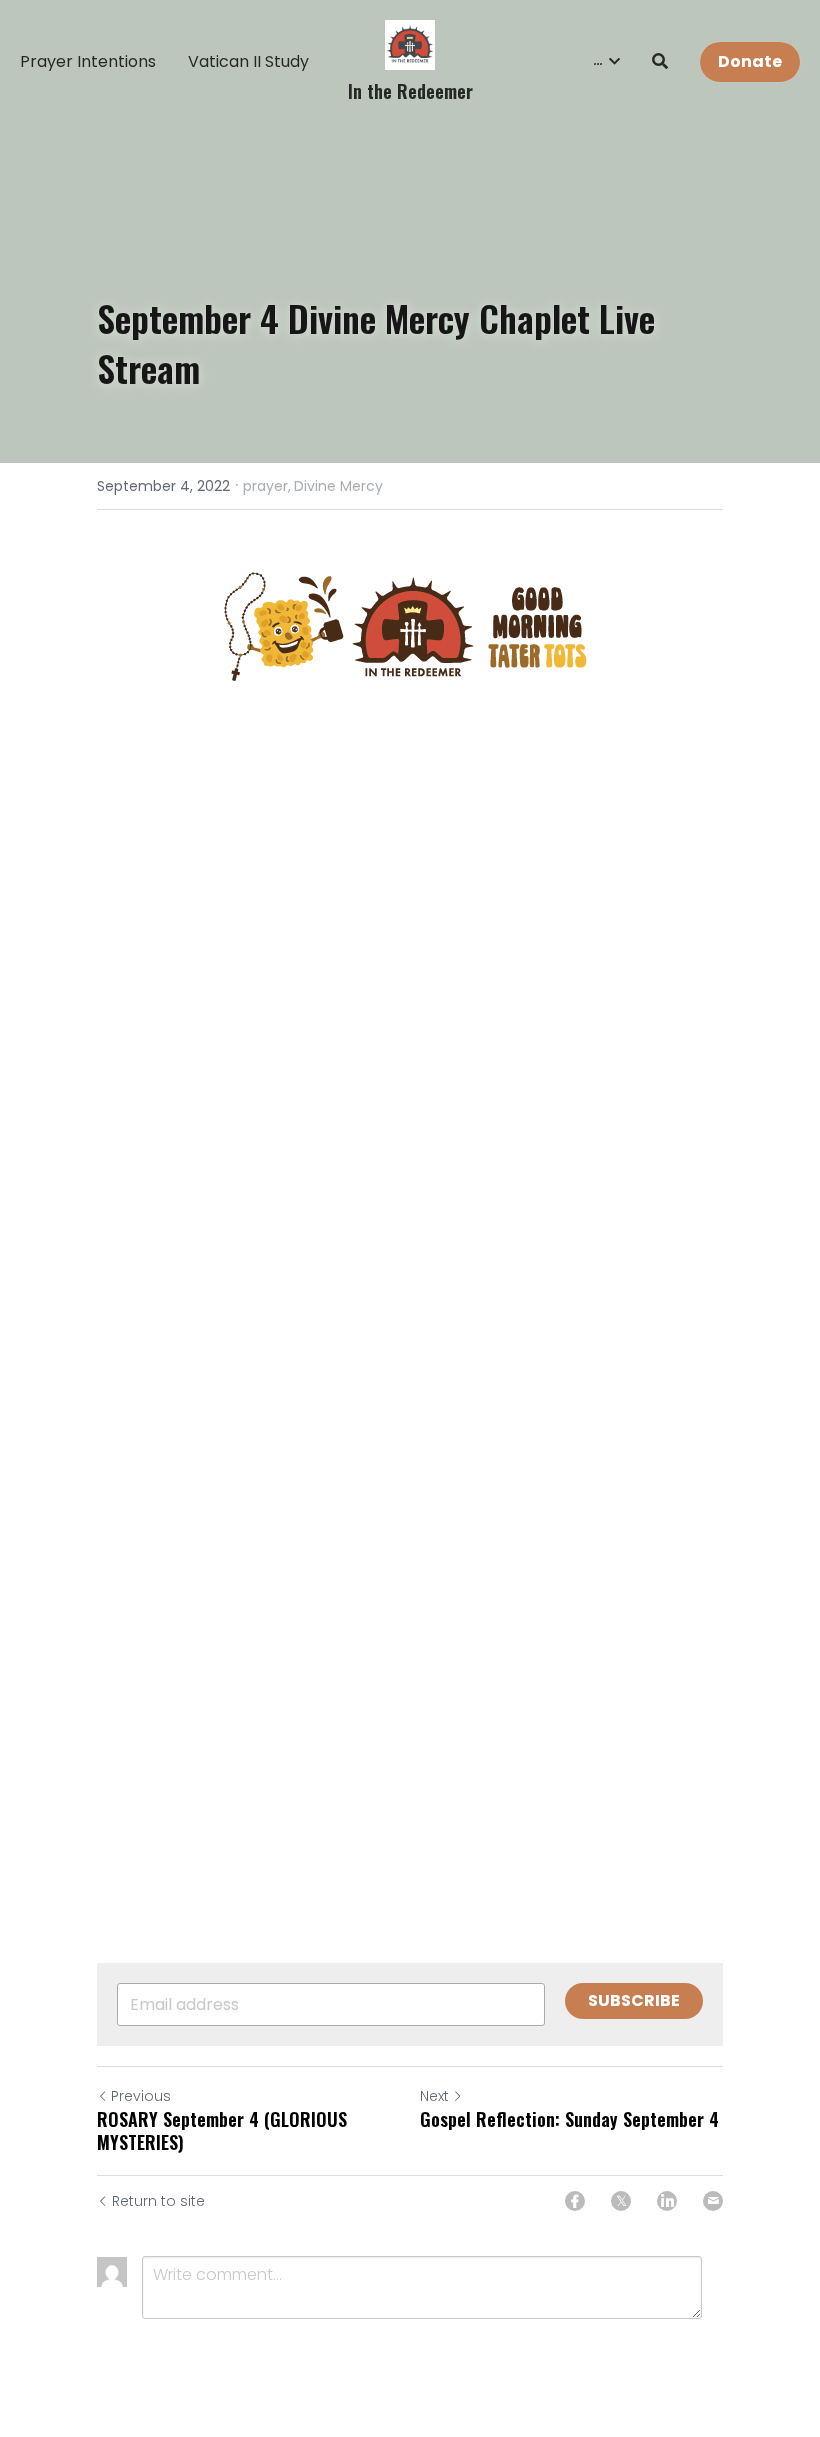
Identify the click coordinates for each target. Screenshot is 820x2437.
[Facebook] (575, 2201)
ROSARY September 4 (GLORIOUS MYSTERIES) (222, 2130)
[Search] (660, 61)
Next (434, 2096)
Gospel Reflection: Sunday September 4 (569, 2119)
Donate (750, 61)
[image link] (410, 43)
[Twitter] (621, 2201)
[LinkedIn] (667, 2201)
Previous (141, 2096)
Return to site (158, 2201)
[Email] (713, 2201)
